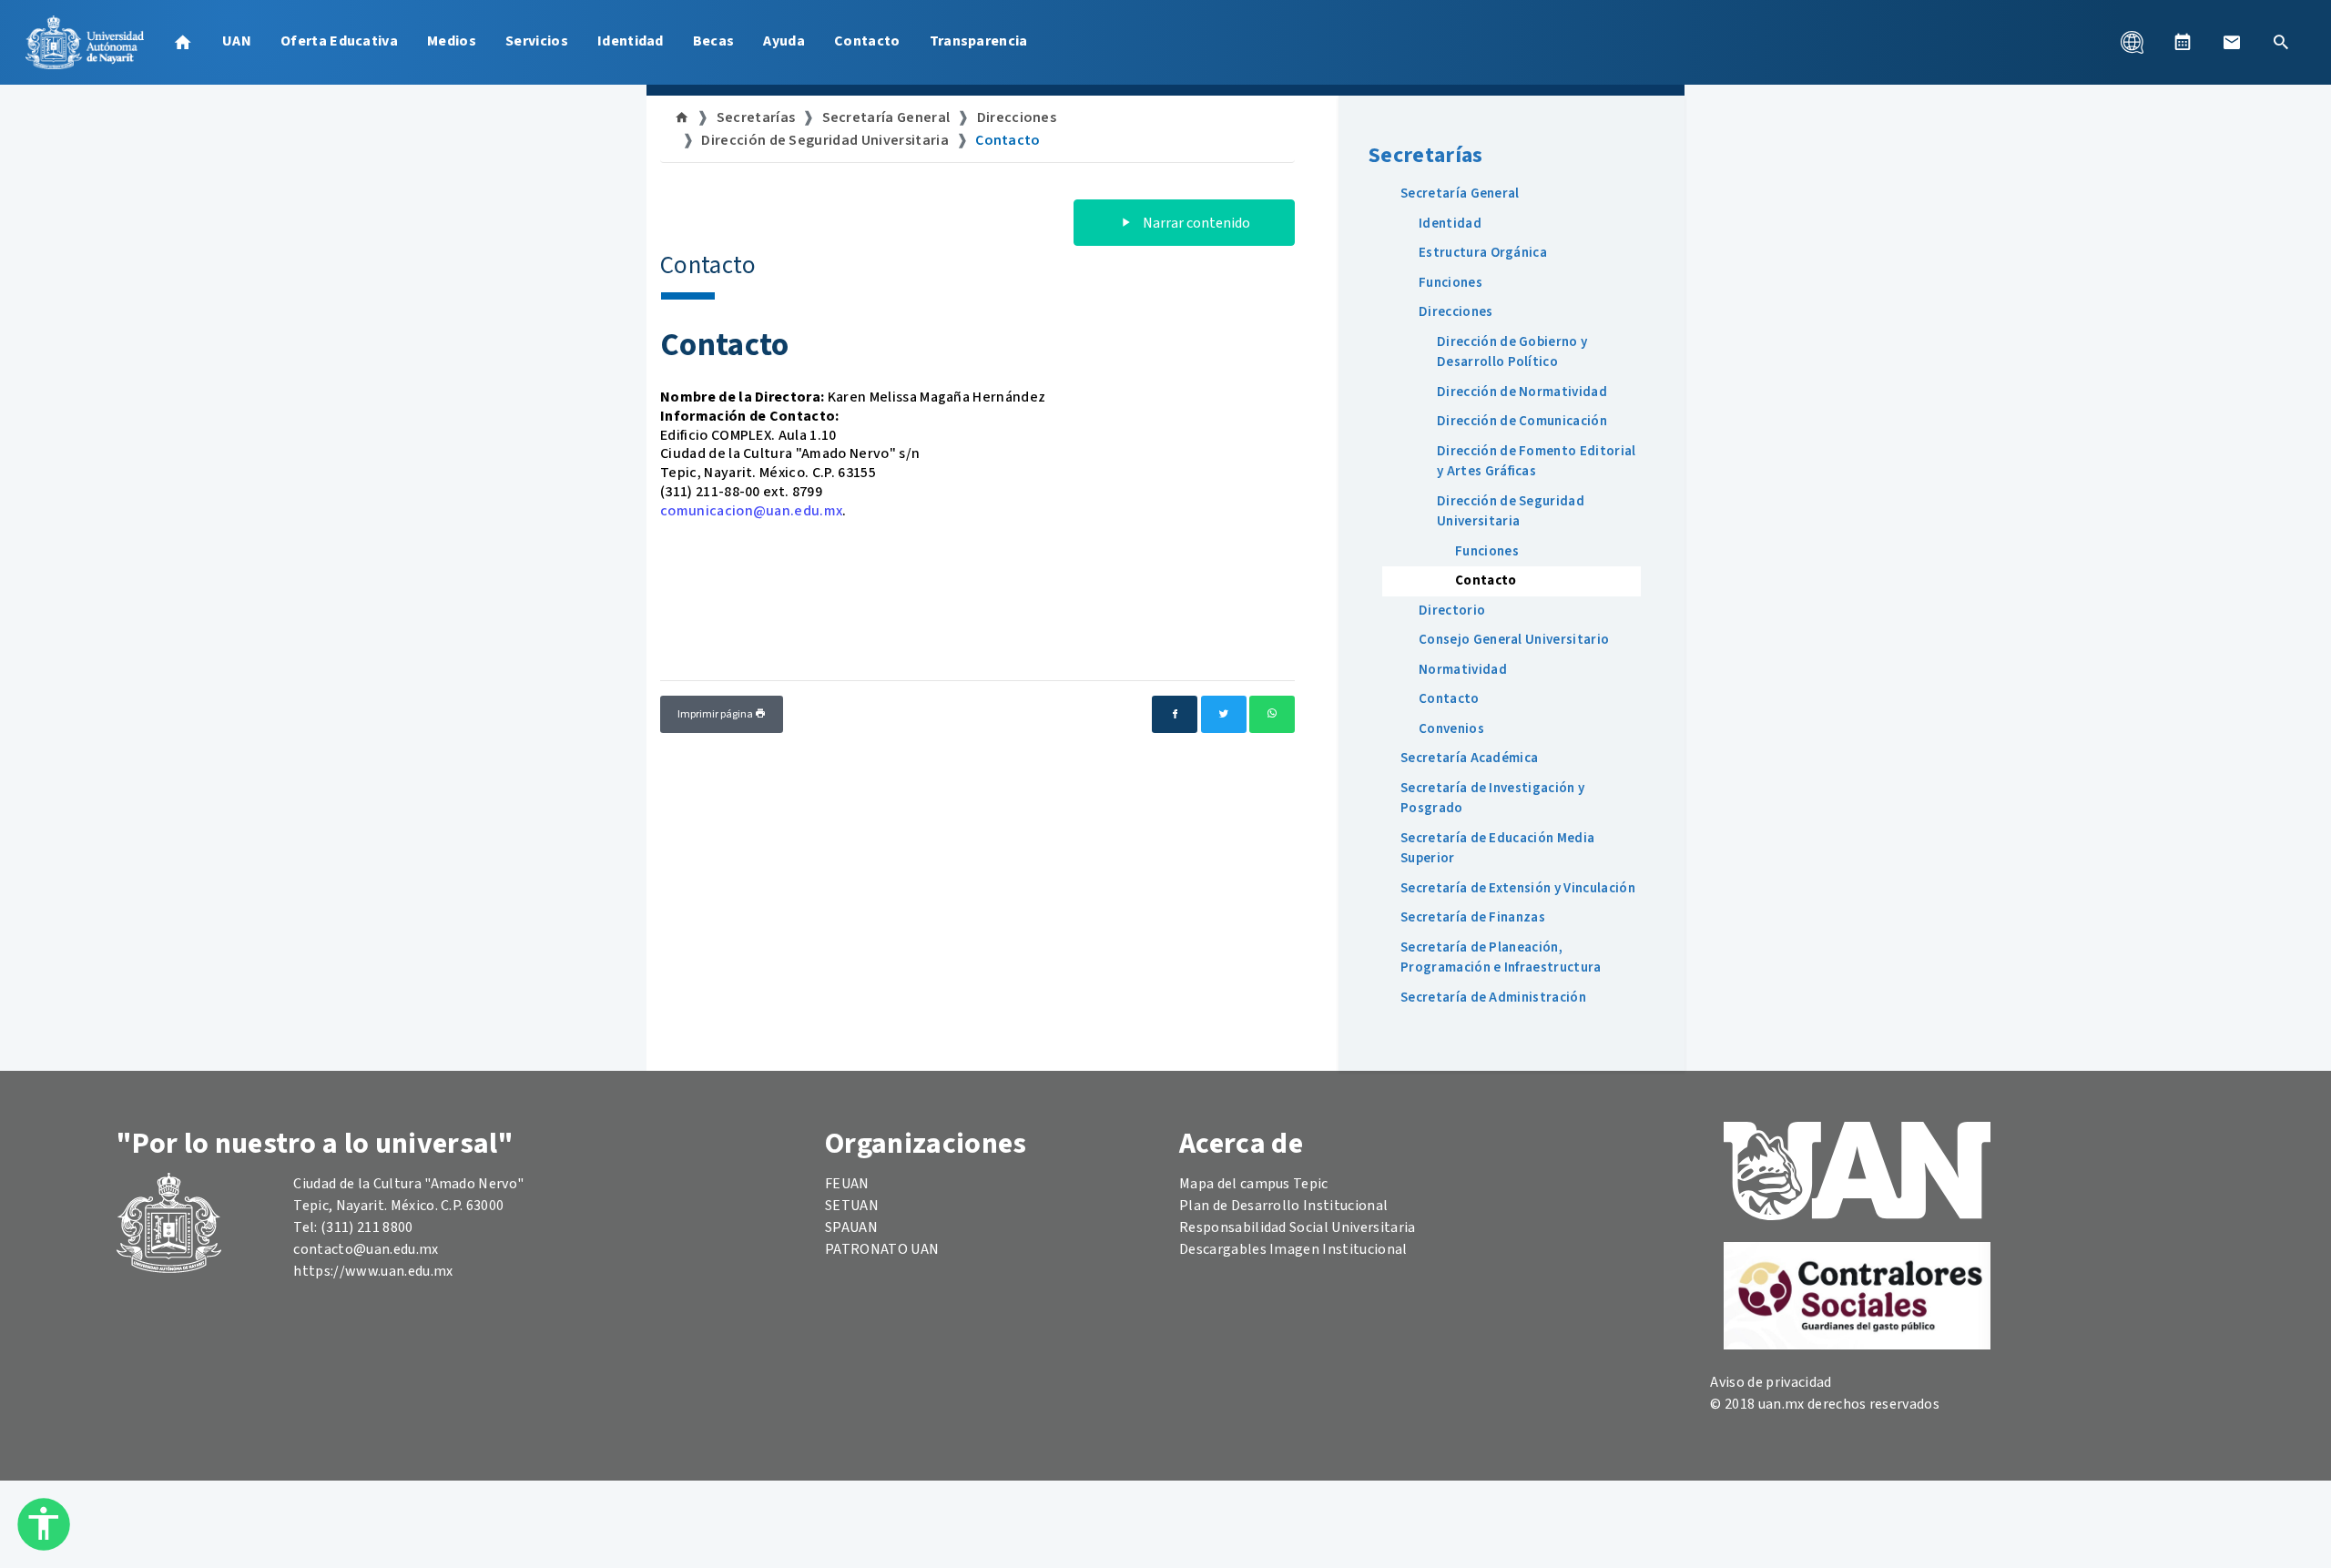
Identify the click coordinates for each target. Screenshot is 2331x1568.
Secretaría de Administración (1493, 998)
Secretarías (756, 117)
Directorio (1452, 611)
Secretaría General (886, 117)
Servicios (537, 41)
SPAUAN (851, 1227)
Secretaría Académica (1469, 758)
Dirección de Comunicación (1522, 421)
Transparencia (979, 41)
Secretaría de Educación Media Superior (1497, 849)
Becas (714, 41)
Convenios (1451, 729)
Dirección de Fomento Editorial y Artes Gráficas (1537, 462)
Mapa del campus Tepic (1254, 1184)
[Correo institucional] (2232, 42)
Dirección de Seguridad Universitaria (825, 140)
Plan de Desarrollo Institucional (1283, 1206)
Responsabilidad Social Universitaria (1298, 1227)
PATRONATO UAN (882, 1249)
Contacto (867, 41)
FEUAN (847, 1184)
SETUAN (852, 1206)
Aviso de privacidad (1771, 1382)
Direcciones (1017, 117)
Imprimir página (716, 714)
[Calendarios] (2183, 42)
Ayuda (784, 41)
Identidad (631, 41)
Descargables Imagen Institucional (1293, 1249)
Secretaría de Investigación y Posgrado (1492, 799)
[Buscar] (2281, 42)
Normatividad (1463, 670)
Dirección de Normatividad (1522, 392)
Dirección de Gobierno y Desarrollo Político (1512, 352)
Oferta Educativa (339, 41)
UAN (237, 41)
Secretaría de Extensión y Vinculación (1518, 888)
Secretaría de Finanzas (1473, 917)
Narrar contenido (1195, 223)
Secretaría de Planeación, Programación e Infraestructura (1501, 958)
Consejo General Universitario (1514, 640)
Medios (452, 41)
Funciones (1451, 283)
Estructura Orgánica (1483, 253)
